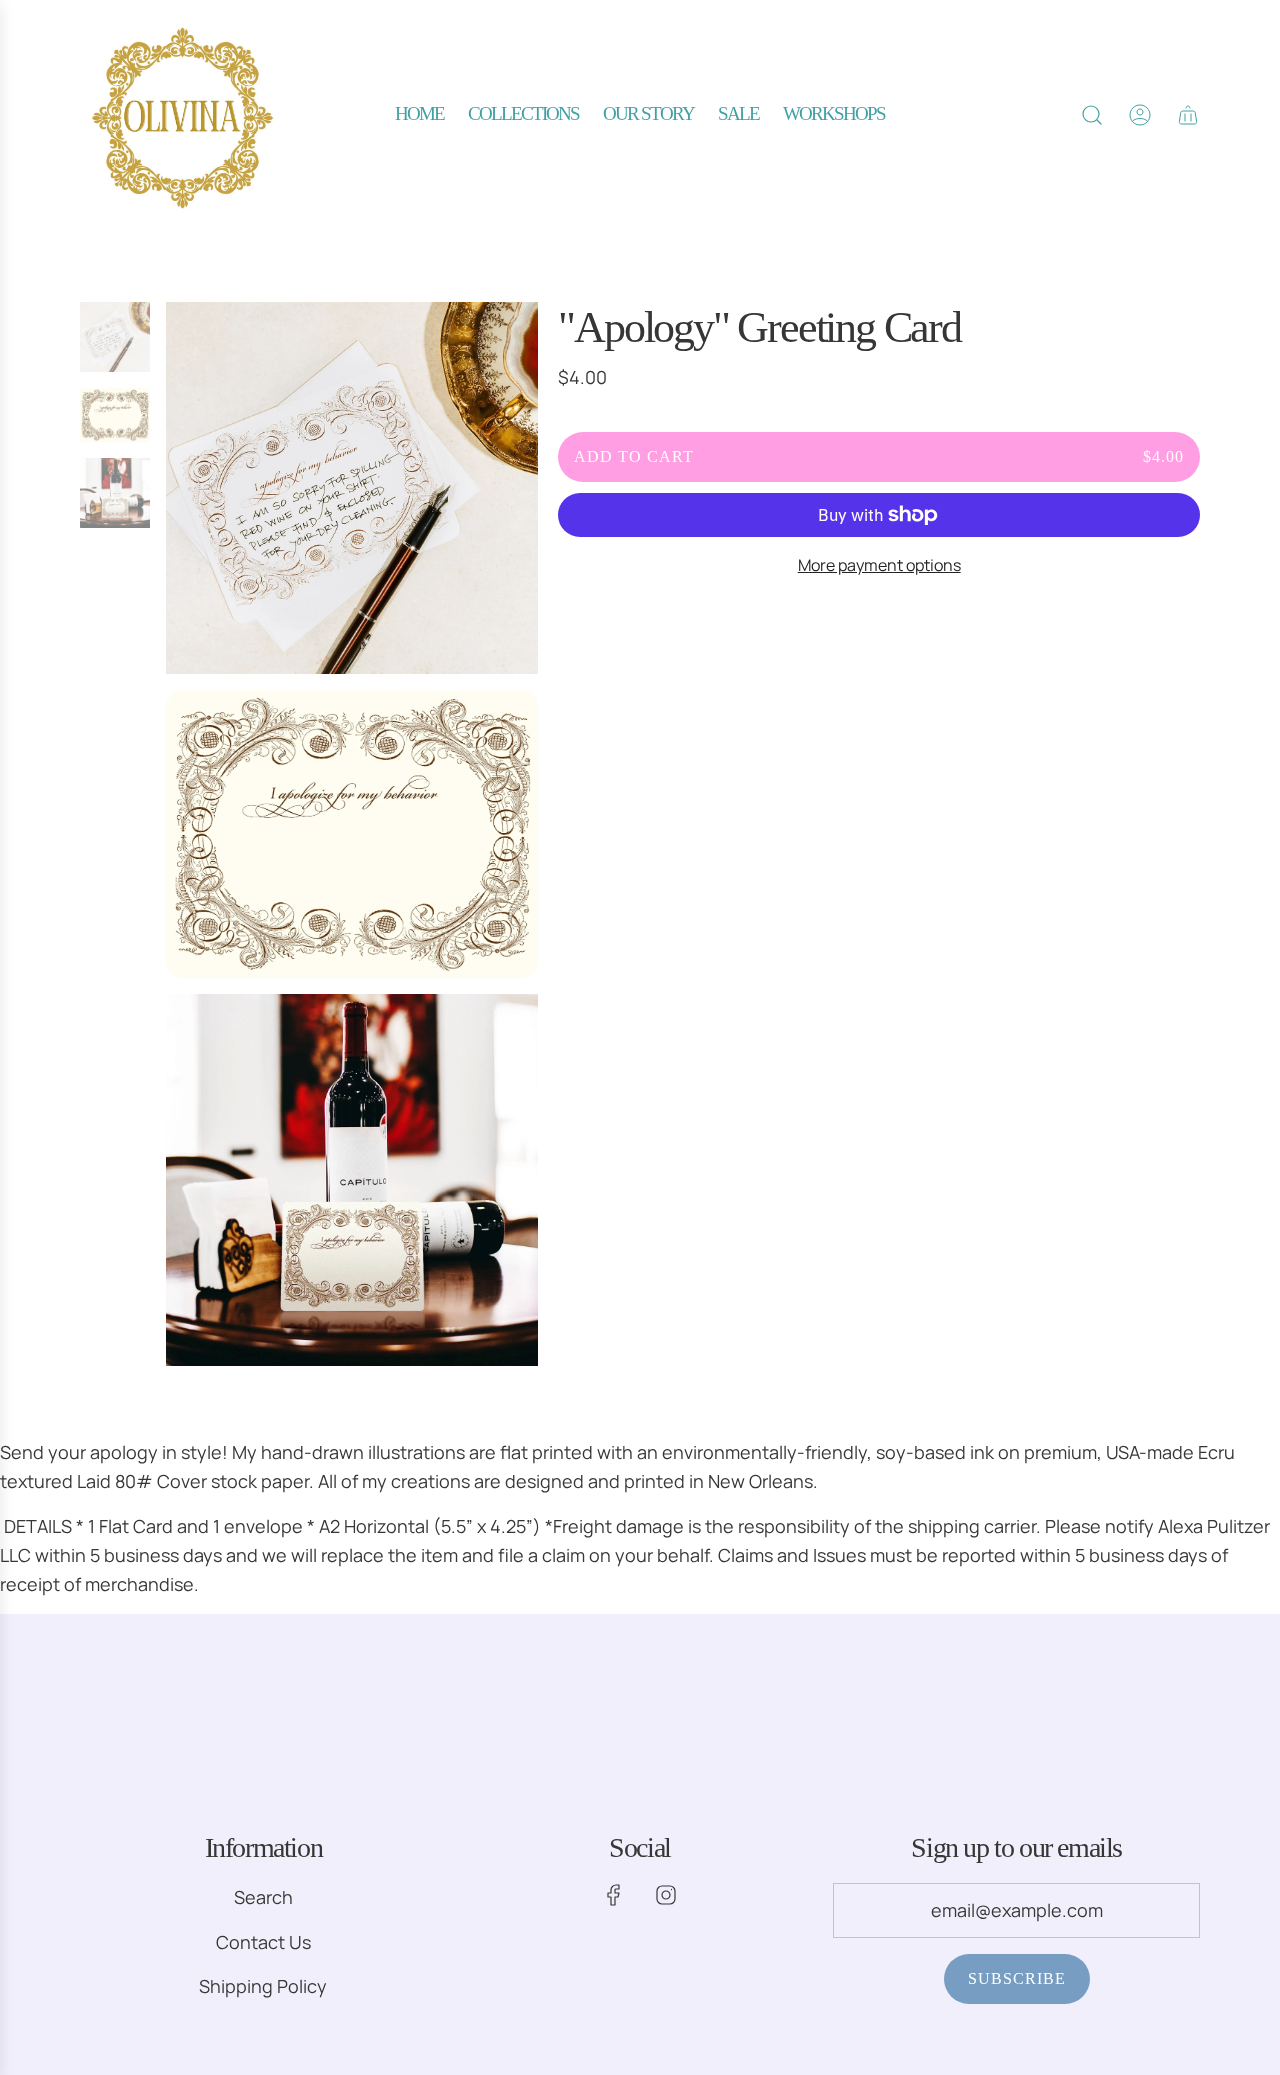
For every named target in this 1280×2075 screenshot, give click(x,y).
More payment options (879, 565)
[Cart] (1188, 115)
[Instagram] (666, 1895)
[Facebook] (614, 1895)
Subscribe (1017, 1978)
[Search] (1092, 115)
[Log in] (1140, 115)
